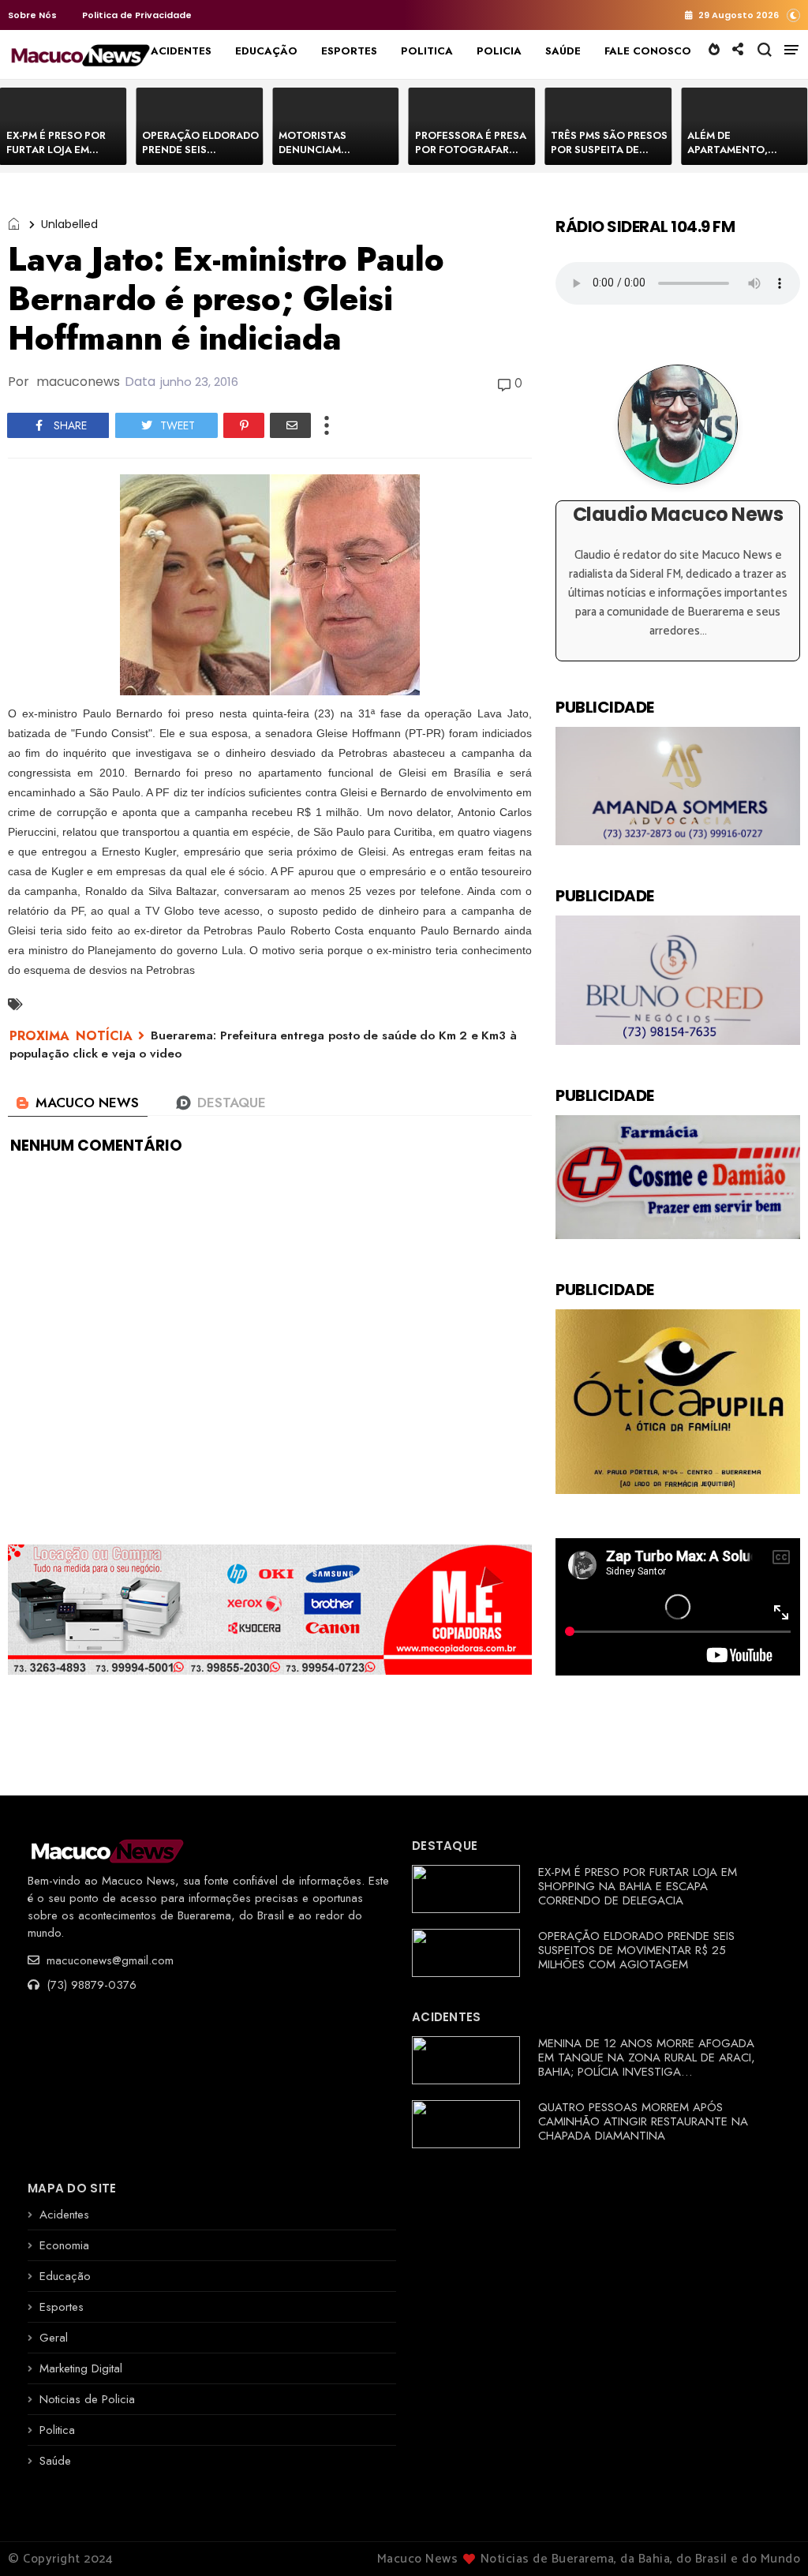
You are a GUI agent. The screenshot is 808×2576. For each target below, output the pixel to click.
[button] (793, 15)
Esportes (62, 2307)
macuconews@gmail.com (108, 1960)
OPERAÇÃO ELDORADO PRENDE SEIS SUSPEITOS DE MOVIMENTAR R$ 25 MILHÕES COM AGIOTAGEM (636, 1950)
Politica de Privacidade (137, 15)
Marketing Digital (81, 2368)
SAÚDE (563, 51)
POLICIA (499, 51)
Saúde (55, 2461)
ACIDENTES (181, 51)
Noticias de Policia (87, 2399)
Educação (65, 2276)
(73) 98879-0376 (90, 1985)
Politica (57, 2430)
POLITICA (427, 51)
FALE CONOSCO (648, 51)
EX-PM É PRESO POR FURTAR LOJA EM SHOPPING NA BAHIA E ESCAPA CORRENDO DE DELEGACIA (638, 1886)
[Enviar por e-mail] (290, 425)
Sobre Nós (32, 15)
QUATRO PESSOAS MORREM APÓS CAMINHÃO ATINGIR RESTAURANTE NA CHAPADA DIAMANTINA (643, 2121)
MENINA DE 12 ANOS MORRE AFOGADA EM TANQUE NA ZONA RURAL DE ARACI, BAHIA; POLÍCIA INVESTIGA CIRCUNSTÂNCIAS (647, 2065)
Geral (54, 2338)
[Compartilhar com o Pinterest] (244, 425)
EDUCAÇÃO (266, 51)
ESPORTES (349, 51)
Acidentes (64, 2215)
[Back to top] (769, 2538)
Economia (64, 2245)
